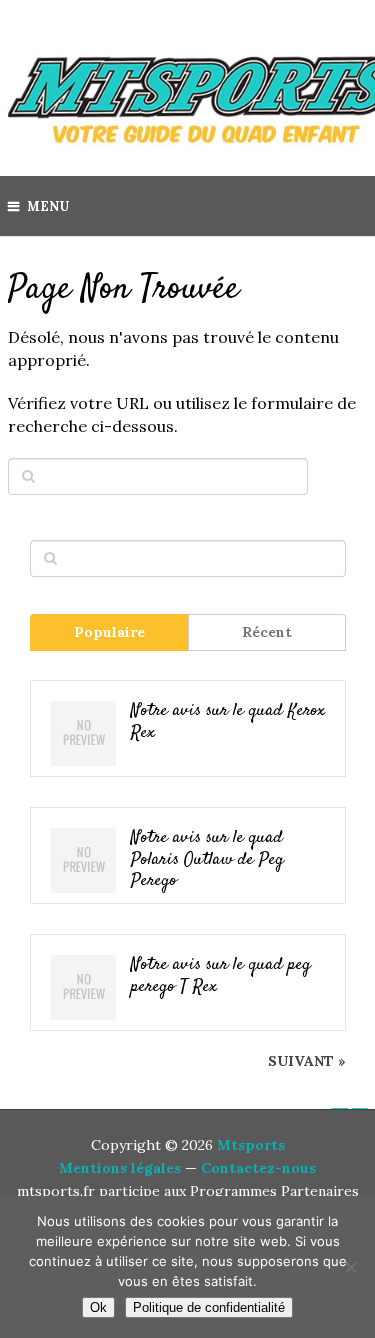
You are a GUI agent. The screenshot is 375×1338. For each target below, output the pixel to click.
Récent (267, 632)
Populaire (109, 632)
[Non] (350, 1267)
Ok (98, 1307)
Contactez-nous (258, 1168)
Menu (48, 206)
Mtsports (251, 1145)
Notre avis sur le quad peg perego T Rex (221, 976)
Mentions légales (120, 1168)
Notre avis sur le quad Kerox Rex (228, 722)
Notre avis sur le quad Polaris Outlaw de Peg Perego (207, 860)
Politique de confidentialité (209, 1307)
